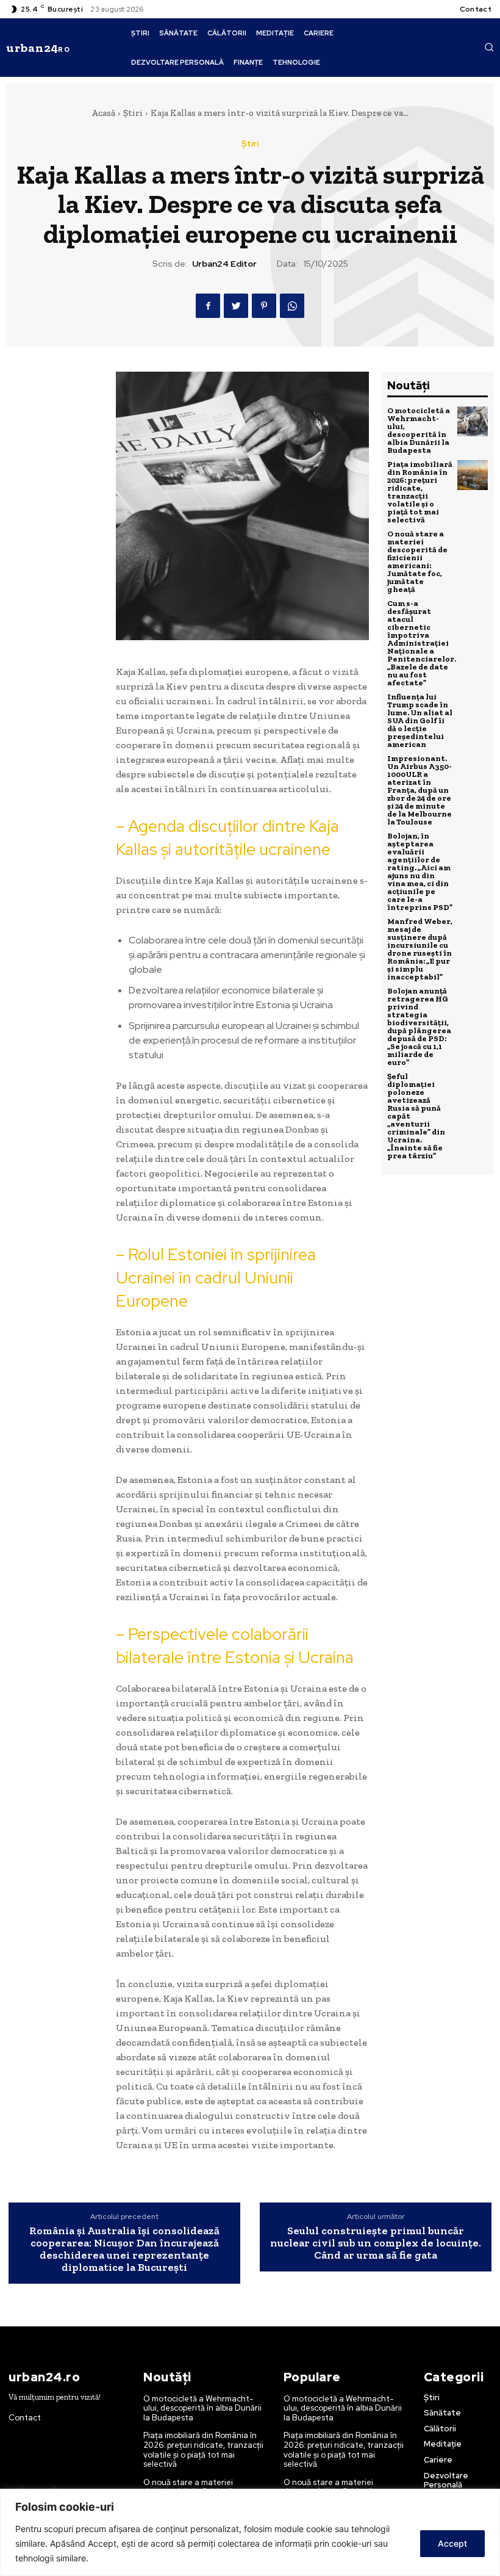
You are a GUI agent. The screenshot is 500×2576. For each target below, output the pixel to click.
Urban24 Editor (224, 264)
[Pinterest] (264, 306)
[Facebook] (208, 306)
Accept (452, 2543)
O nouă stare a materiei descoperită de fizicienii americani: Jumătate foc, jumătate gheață (417, 561)
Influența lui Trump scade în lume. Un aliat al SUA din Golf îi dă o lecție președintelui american (420, 720)
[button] (489, 47)
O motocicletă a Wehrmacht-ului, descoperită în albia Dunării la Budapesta (419, 430)
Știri (133, 113)
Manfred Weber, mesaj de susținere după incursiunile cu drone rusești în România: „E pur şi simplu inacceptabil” (420, 949)
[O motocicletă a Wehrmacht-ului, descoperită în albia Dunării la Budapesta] (473, 422)
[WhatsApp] (292, 306)
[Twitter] (236, 306)
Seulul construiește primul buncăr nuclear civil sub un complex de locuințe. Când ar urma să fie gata (376, 2243)
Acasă (103, 113)
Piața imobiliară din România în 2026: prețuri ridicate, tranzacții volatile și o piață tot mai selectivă (420, 492)
